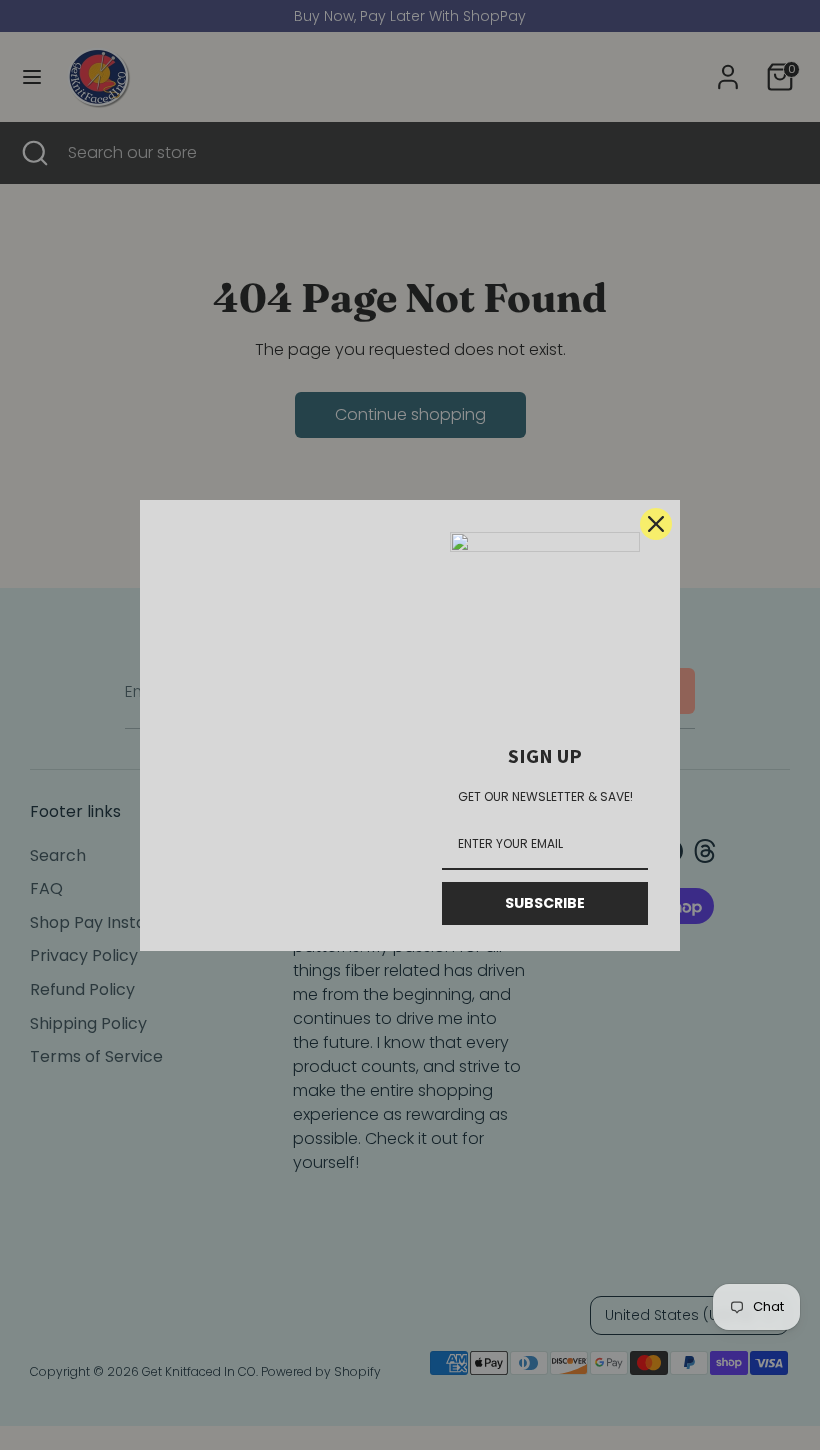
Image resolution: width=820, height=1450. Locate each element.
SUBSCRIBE (545, 903)
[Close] (656, 524)
